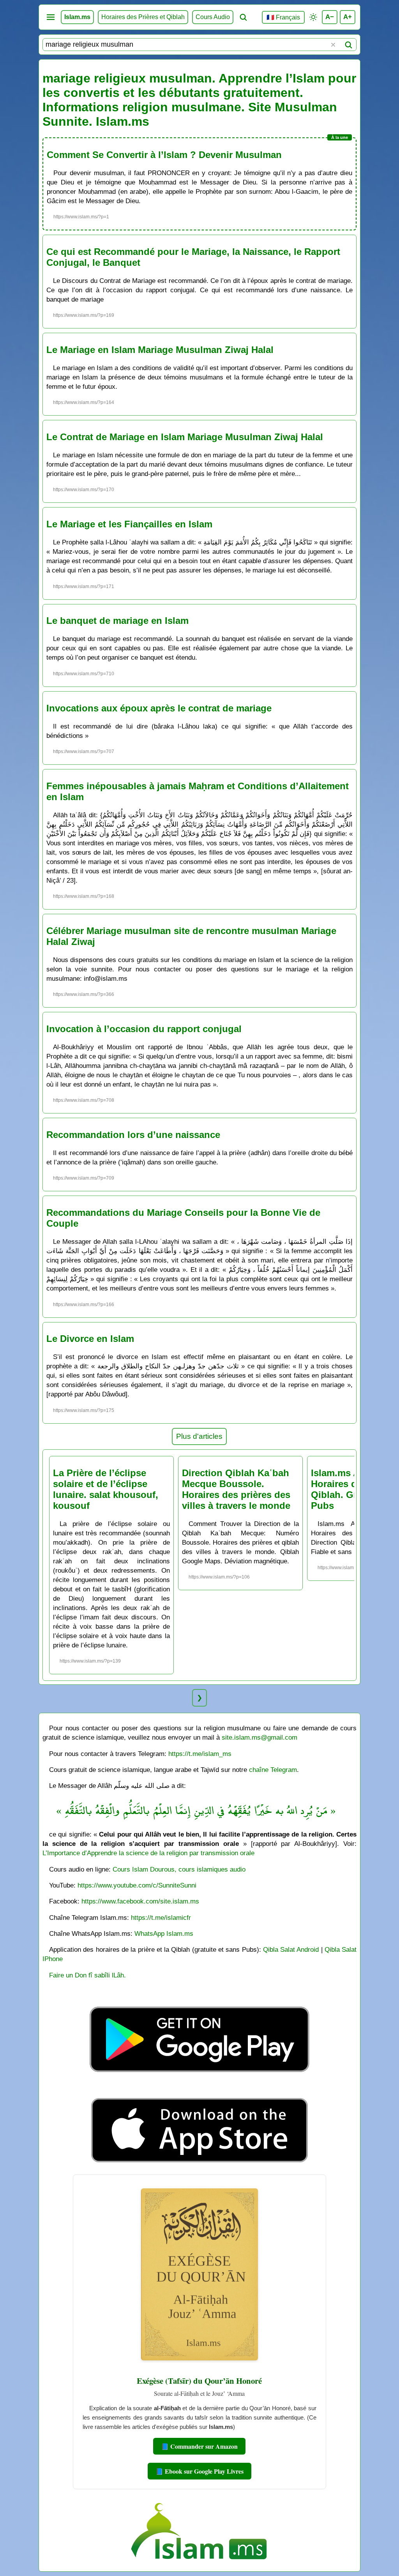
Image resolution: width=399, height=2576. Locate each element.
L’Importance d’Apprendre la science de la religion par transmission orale (148, 1853)
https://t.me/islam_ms (200, 1754)
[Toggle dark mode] (313, 17)
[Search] (348, 45)
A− (330, 17)
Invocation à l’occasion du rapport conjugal (144, 1029)
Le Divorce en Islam (90, 1339)
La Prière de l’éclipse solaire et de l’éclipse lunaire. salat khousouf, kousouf (106, 1489)
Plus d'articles (199, 1436)
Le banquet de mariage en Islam (117, 621)
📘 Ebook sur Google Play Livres (199, 2471)
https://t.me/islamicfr (161, 1918)
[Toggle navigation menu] (51, 17)
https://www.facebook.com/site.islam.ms (140, 1901)
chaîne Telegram (273, 1770)
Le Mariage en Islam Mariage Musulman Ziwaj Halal (160, 350)
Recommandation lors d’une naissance (133, 1135)
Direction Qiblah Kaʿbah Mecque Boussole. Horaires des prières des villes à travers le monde (236, 1489)
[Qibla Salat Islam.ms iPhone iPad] (200, 2164)
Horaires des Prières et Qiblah (143, 17)
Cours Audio (213, 17)
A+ (348, 17)
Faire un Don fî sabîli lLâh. (87, 1975)
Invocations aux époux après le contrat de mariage (159, 708)
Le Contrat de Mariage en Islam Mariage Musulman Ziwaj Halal (185, 437)
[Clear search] (333, 45)
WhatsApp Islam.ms (164, 1933)
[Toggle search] (243, 17)
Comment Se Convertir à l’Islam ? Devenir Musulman (164, 155)
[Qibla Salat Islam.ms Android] (199, 2090)
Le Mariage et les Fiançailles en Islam (129, 524)
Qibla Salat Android (291, 1949)
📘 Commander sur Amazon (199, 2446)
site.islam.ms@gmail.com (260, 1737)
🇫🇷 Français (283, 17)
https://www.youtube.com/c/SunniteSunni (137, 1885)
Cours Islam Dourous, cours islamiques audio (179, 1869)
